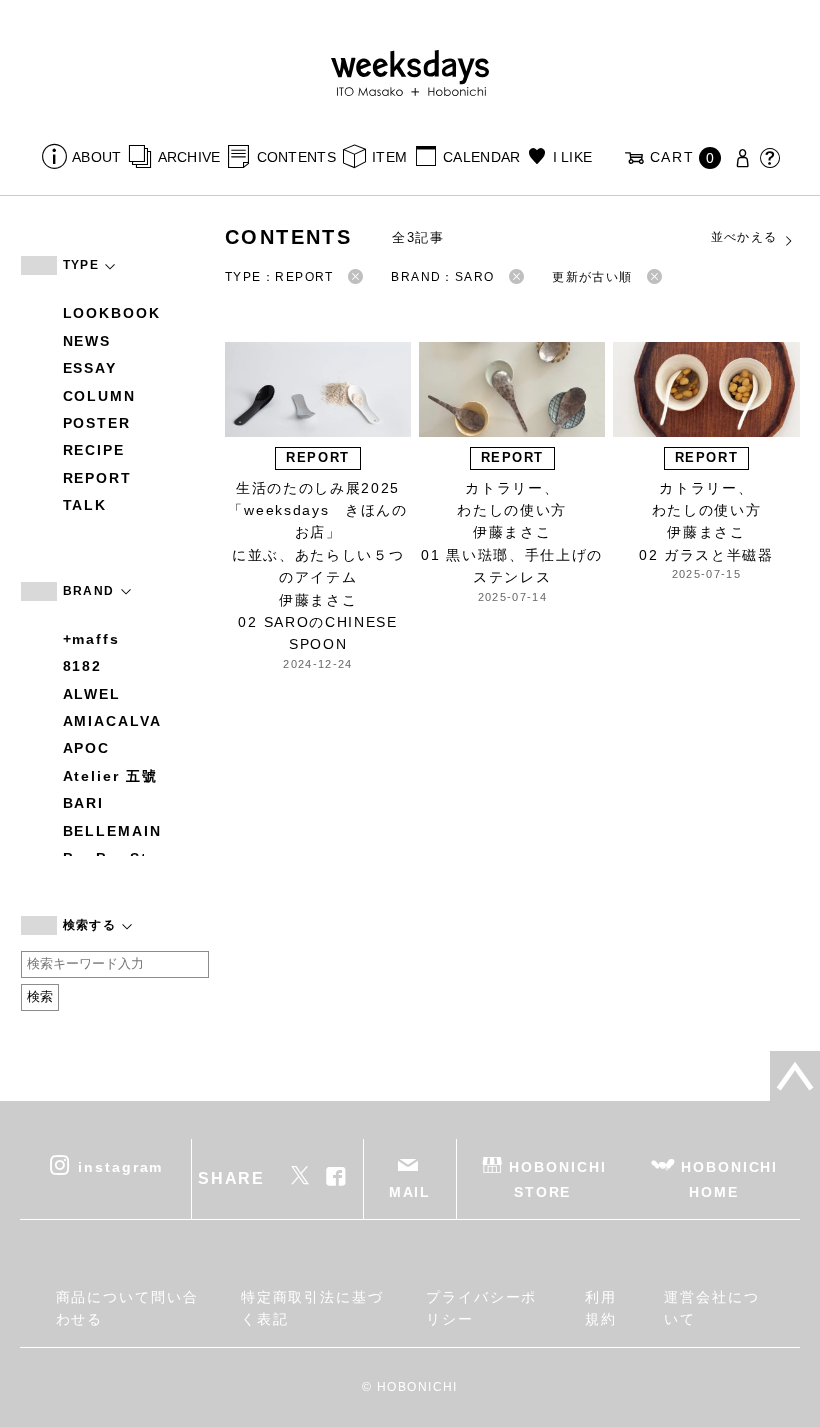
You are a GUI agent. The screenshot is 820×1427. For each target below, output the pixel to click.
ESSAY (90, 368)
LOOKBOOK (112, 313)
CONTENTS (296, 157)
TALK (85, 505)
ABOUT (96, 157)
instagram (120, 1166)
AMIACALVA (112, 721)
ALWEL (92, 694)
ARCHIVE (189, 157)
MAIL (410, 1192)
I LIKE (572, 157)
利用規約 (601, 1308)
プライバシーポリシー (481, 1308)
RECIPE (94, 450)
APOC (87, 748)
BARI (84, 803)
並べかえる (744, 237)
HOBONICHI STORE (557, 1178)
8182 (83, 666)
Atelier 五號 (110, 776)
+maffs (92, 639)
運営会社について (712, 1308)
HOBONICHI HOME (729, 1178)
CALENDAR (481, 157)
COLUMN (100, 396)
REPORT (98, 478)
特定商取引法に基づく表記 (312, 1308)
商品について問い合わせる (127, 1308)
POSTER (97, 423)
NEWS (87, 341)
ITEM (389, 157)
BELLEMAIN (112, 831)
